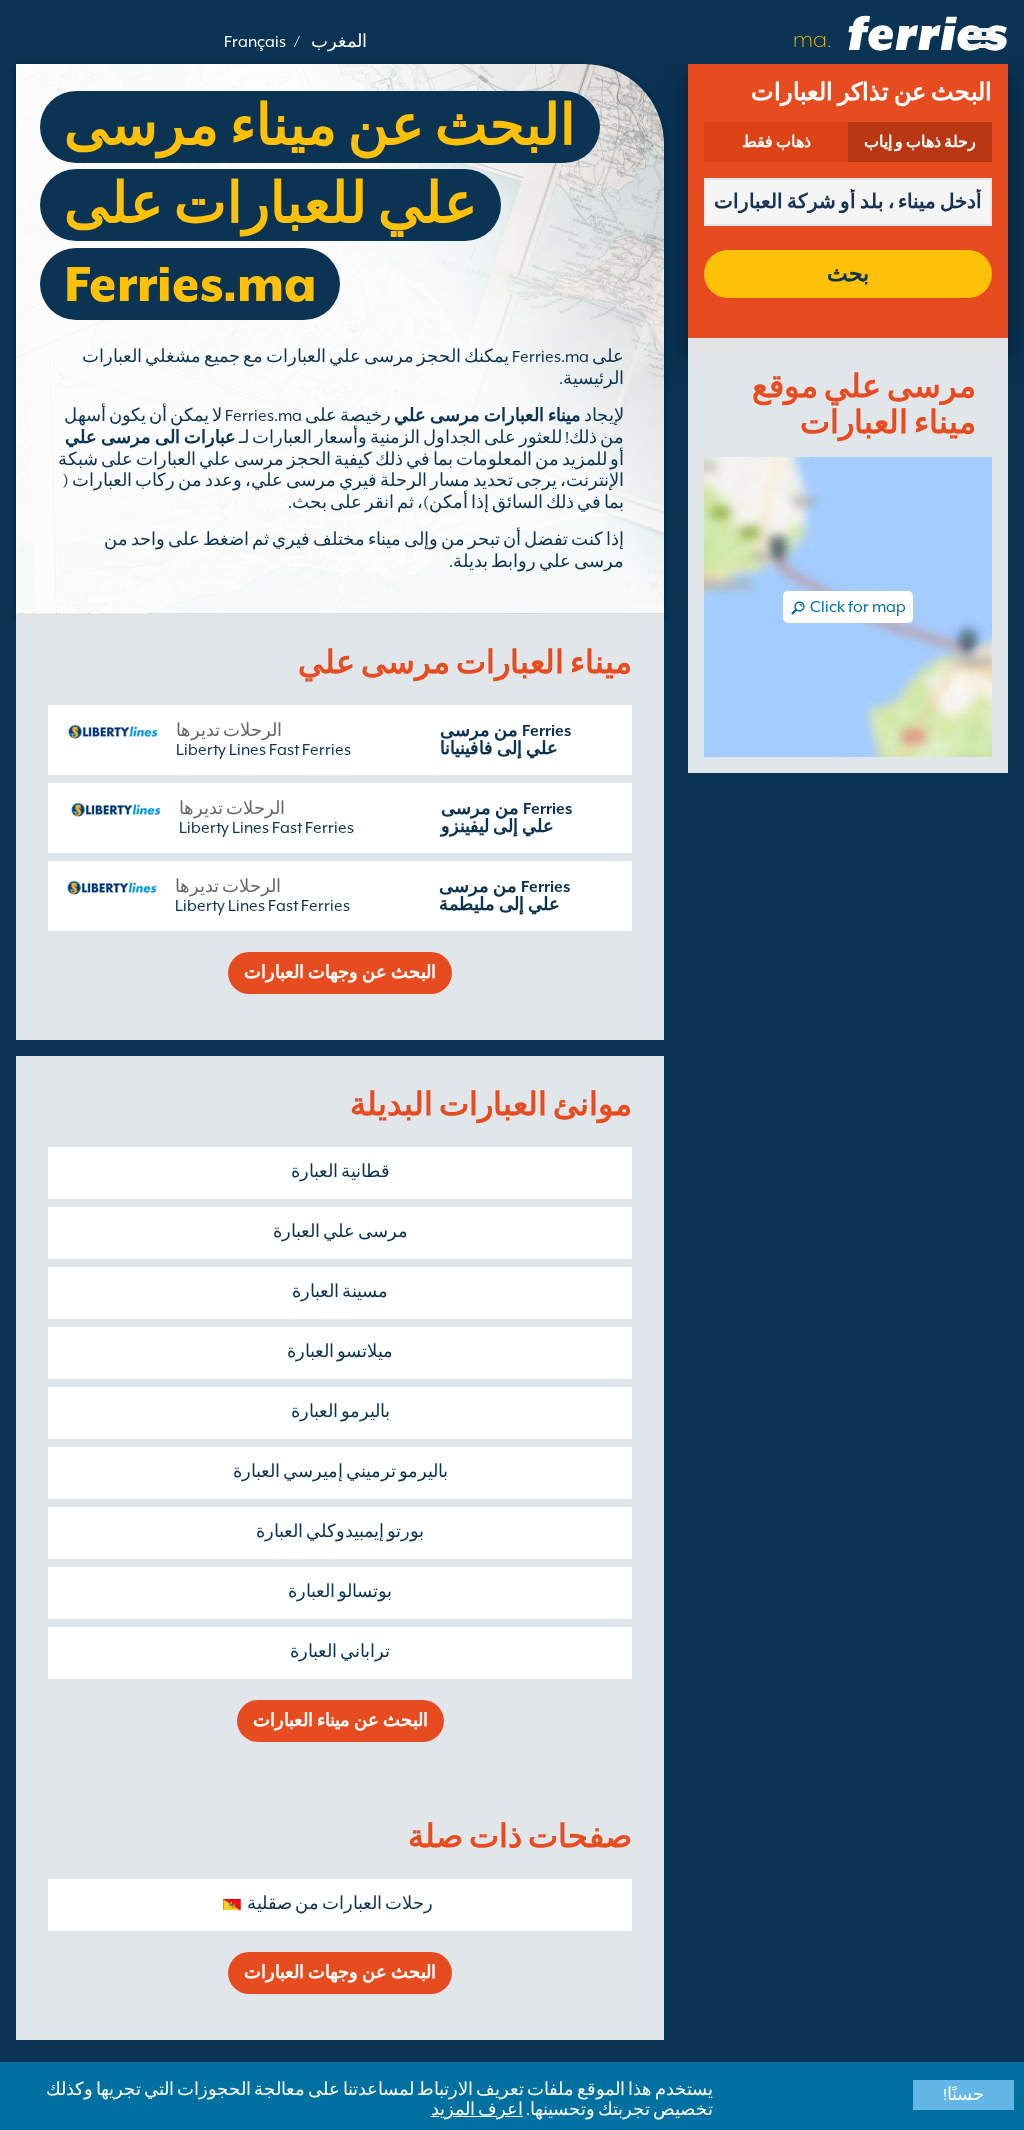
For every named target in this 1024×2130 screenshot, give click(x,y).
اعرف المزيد (477, 2110)
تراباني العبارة (340, 1652)
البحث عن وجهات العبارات (340, 973)
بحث (848, 274)
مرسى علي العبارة (340, 1232)
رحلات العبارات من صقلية (340, 1904)
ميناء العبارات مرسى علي (487, 416)
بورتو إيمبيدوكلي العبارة (340, 1532)
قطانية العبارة (340, 1172)
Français (255, 42)
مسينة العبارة (340, 1292)
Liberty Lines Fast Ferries (263, 750)
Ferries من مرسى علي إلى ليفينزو (506, 818)
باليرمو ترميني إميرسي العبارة (340, 1472)
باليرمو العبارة (340, 1412)
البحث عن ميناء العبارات (340, 1721)
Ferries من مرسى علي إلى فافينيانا (505, 740)
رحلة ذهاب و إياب (920, 142)
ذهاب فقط (776, 142)
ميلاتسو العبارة (340, 1352)
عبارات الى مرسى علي (150, 438)
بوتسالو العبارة (340, 1592)
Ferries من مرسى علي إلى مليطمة (504, 896)
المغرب (339, 42)
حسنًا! (963, 2095)
